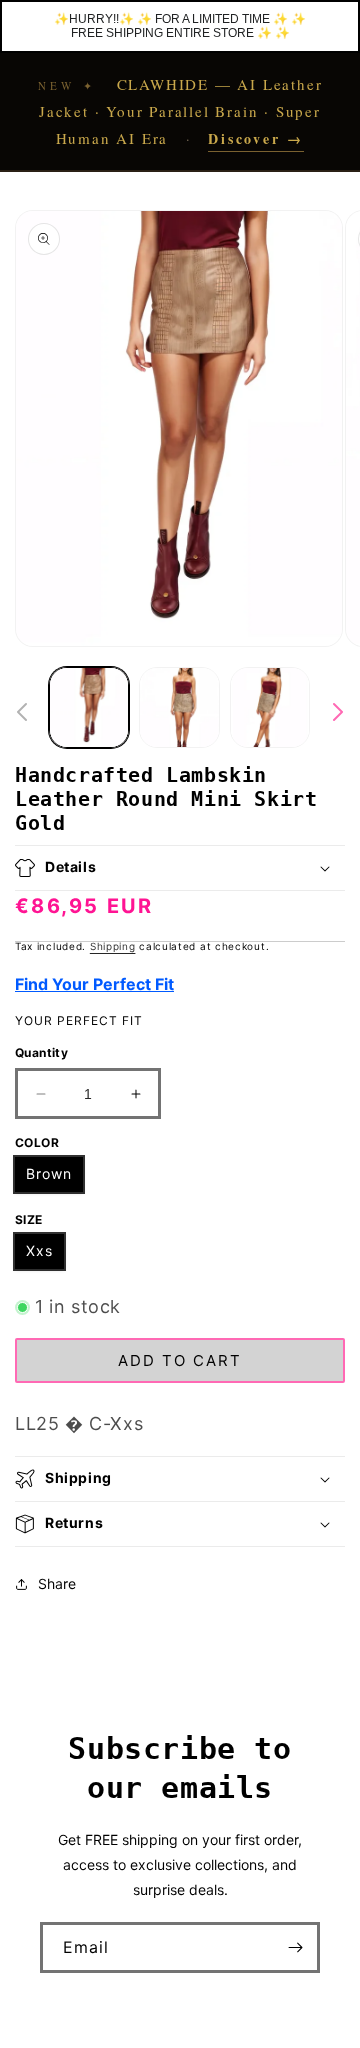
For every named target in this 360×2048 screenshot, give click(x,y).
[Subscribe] (295, 1947)
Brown (49, 1173)
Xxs (39, 1250)
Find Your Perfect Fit (94, 984)
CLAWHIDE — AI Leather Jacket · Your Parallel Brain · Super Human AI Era (180, 111)
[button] (180, 868)
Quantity (41, 1052)
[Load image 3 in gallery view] (270, 707)
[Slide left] (22, 712)
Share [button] (57, 1583)
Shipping (113, 946)
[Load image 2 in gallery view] (179, 707)
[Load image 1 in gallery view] (89, 707)
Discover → (256, 138)
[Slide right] (338, 712)
